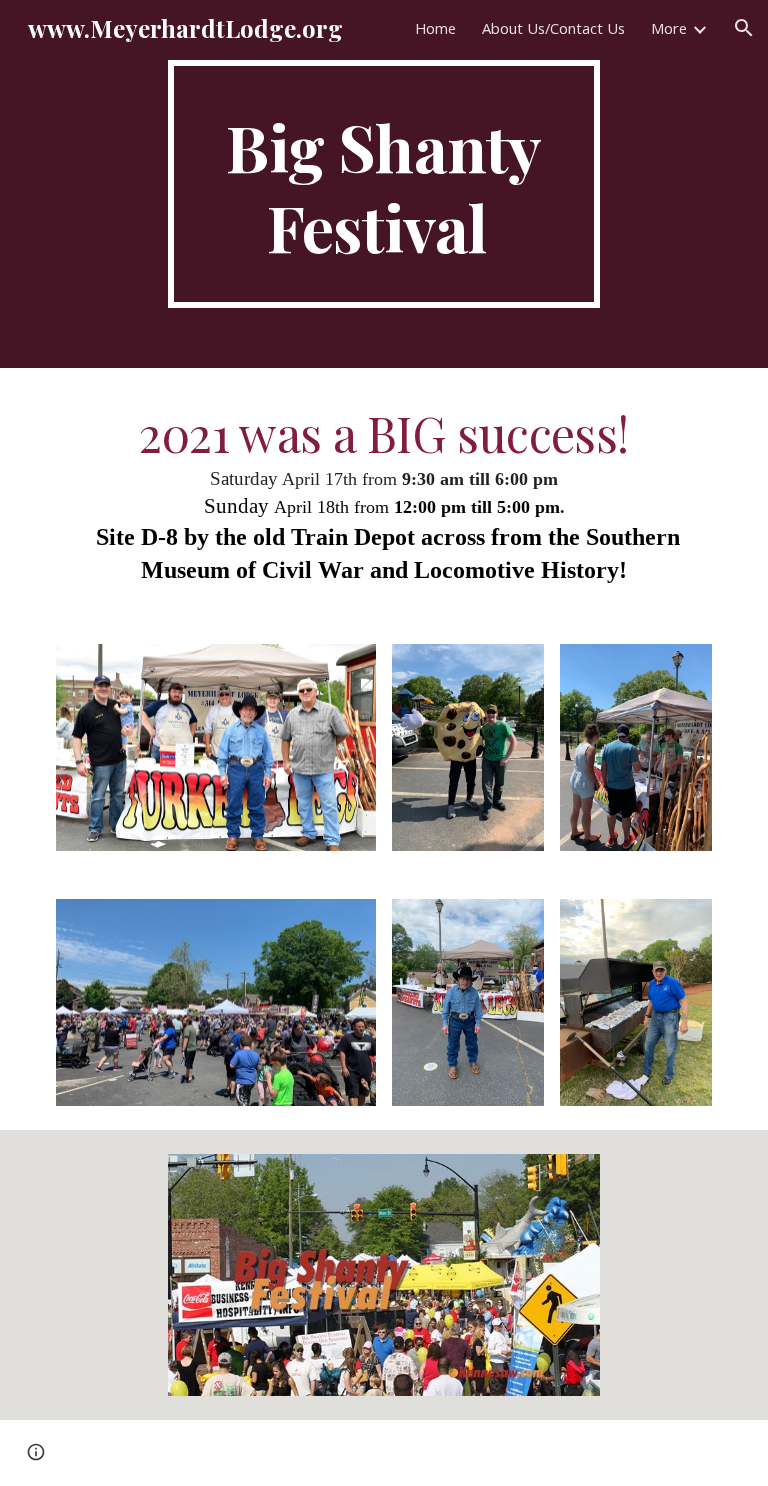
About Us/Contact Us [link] (553, 28)
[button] (744, 28)
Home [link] (435, 28)
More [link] (669, 28)
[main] (383, 184)
